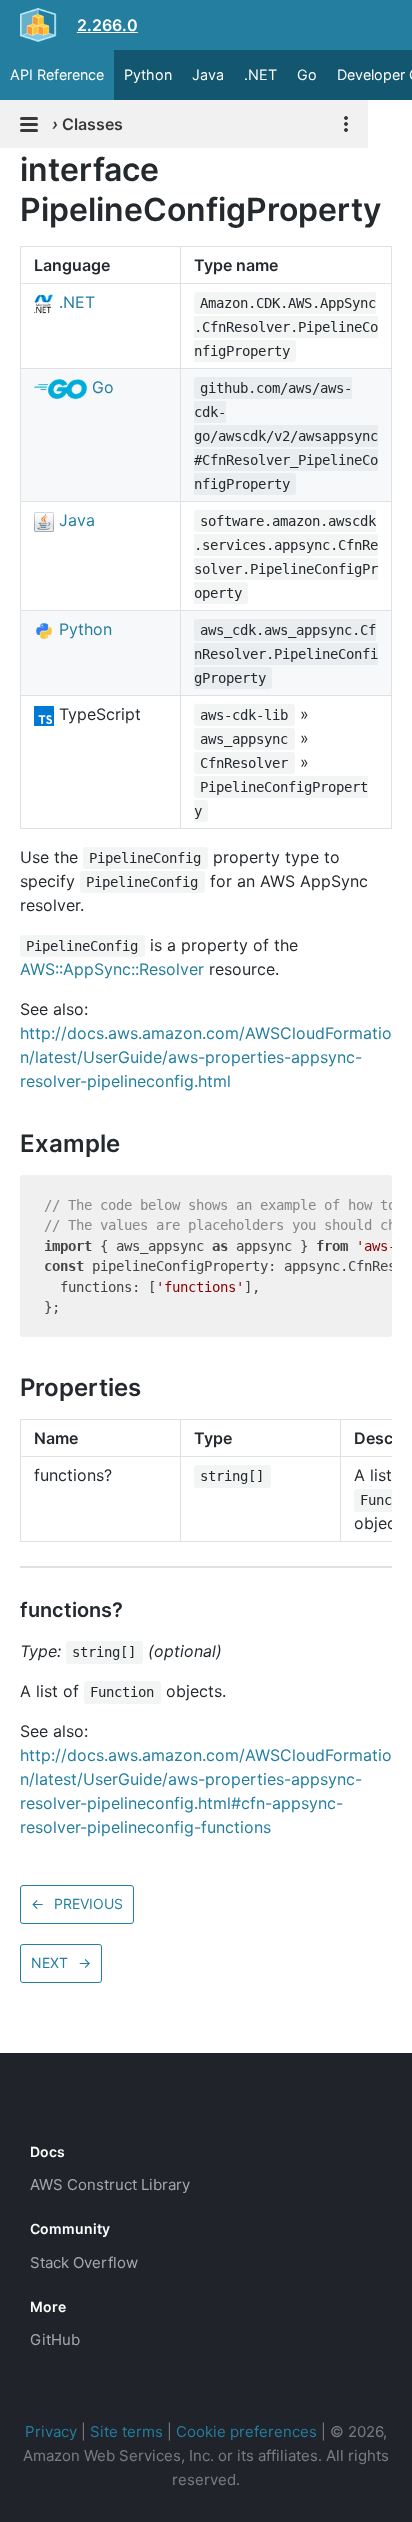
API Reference (57, 74)
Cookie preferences (246, 2431)
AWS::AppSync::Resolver (112, 969)
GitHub (55, 2339)
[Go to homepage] (66, 2107)
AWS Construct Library (110, 2184)
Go (307, 74)
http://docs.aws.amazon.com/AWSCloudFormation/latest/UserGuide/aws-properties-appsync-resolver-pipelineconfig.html (206, 1057)
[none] (10, 169)
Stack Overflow (84, 2262)
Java (208, 74)
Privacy (51, 2431)
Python (148, 74)
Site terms (126, 2431)
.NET (260, 74)
